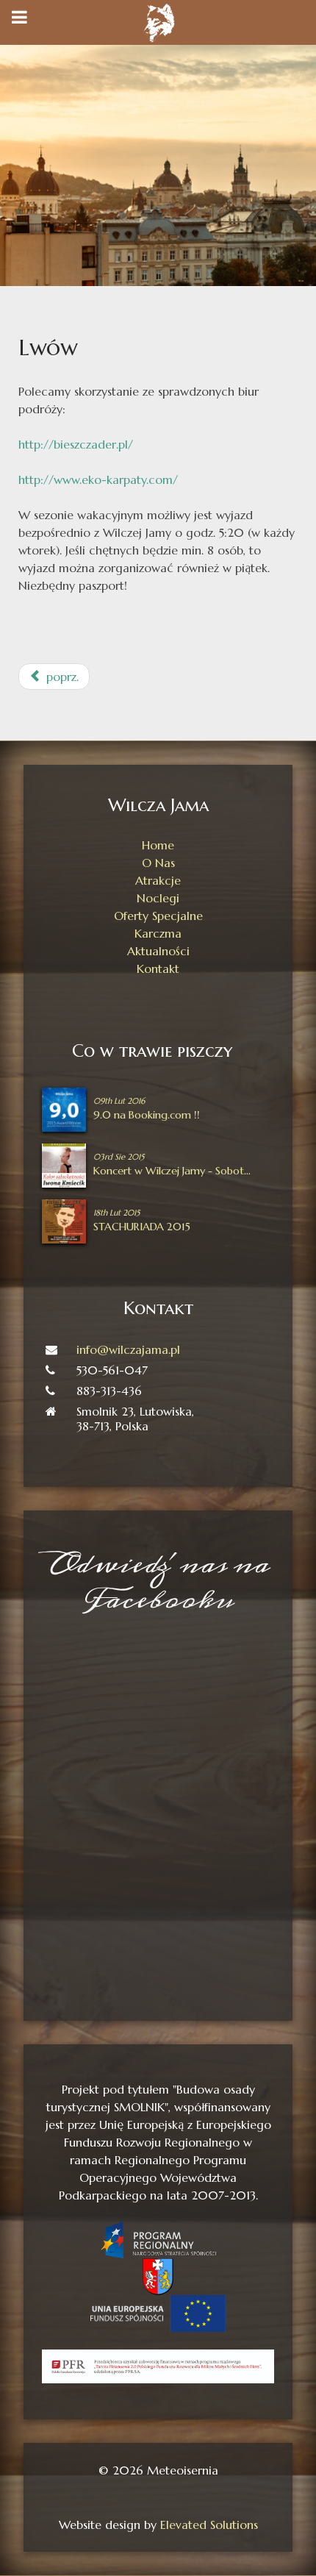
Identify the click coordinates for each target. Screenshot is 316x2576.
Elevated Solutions (209, 2525)
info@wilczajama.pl (128, 1349)
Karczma (158, 933)
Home (158, 845)
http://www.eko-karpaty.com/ (98, 479)
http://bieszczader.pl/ (76, 444)
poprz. (61, 677)
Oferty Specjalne (158, 916)
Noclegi (158, 898)
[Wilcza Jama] (158, 21)
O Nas (158, 863)
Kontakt (158, 968)
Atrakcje (158, 880)
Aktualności (158, 951)
